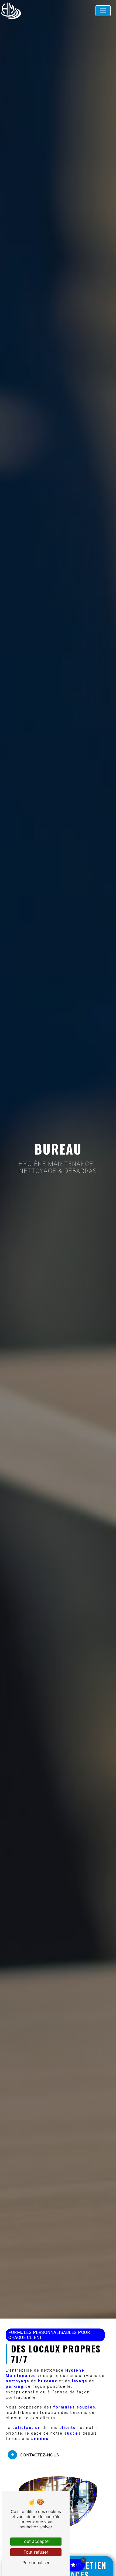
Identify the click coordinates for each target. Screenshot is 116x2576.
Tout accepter (36, 2541)
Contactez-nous (39, 2455)
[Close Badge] (83, 2560)
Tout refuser (36, 2552)
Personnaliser (36, 2563)
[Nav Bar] (103, 11)
